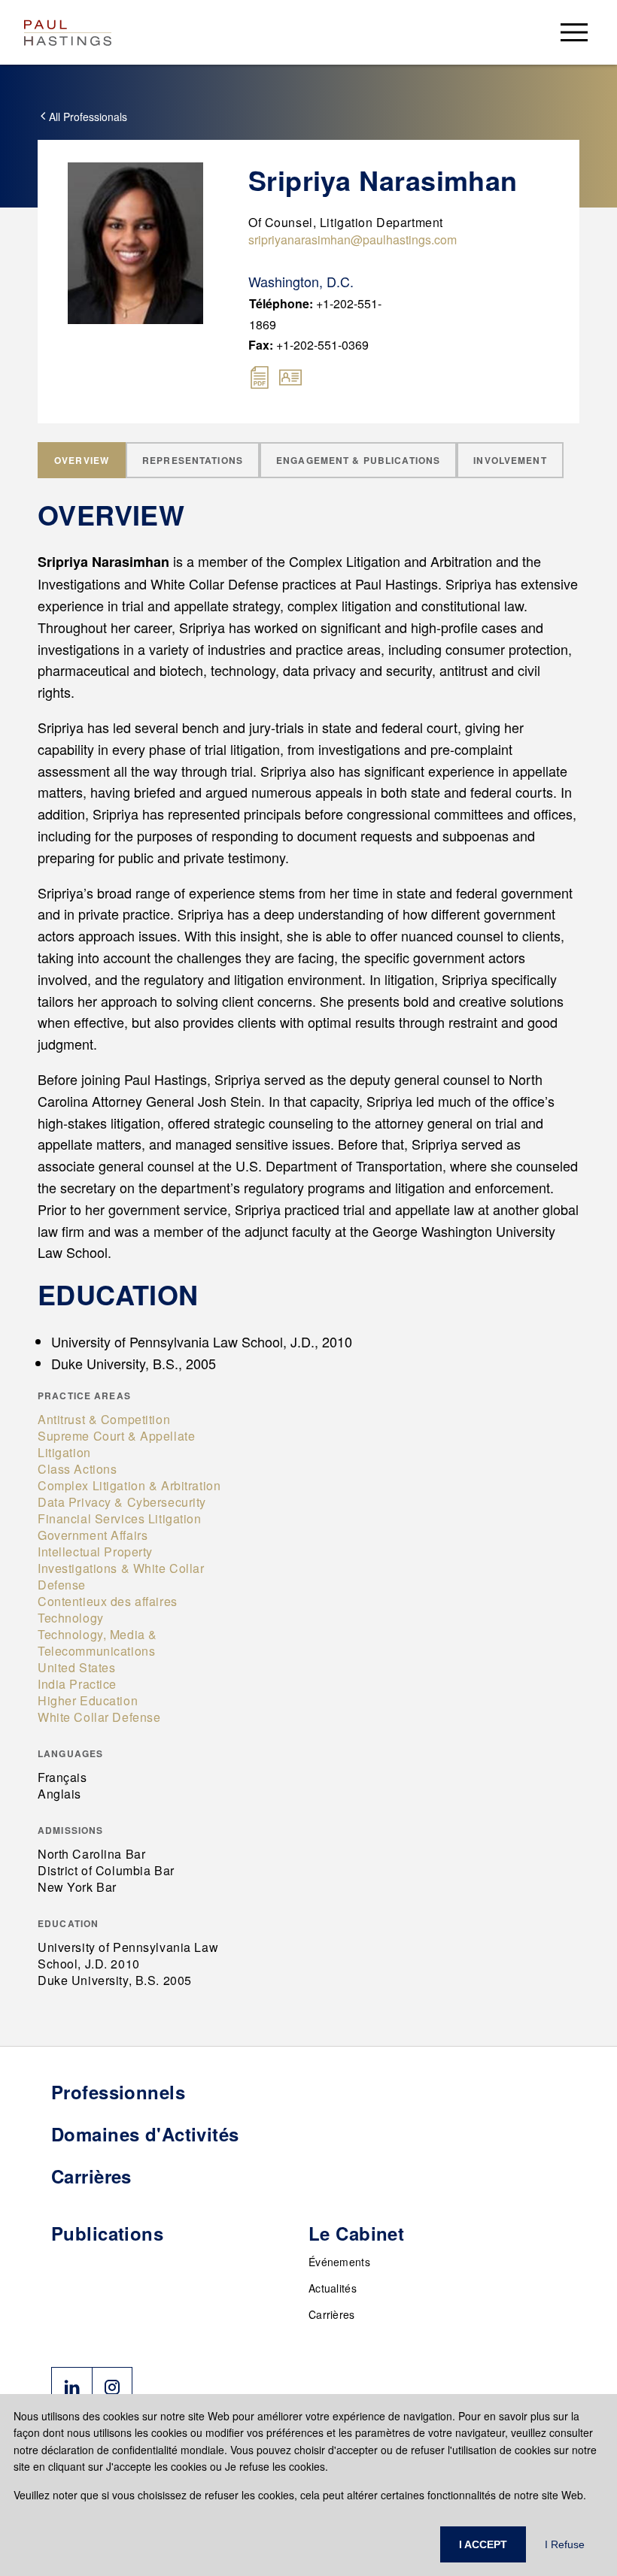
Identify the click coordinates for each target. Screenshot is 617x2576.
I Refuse (565, 2544)
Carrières (332, 2314)
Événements (339, 2262)
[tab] (82, 460)
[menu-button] (574, 32)
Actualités (333, 2288)
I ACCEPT (483, 2544)
